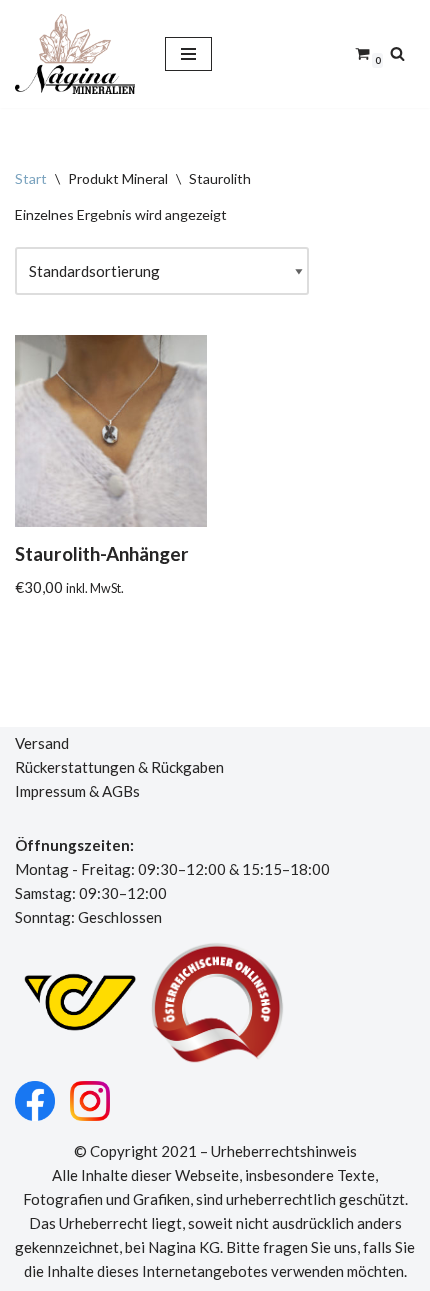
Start (31, 178)
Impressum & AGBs (77, 791)
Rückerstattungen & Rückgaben (119, 767)
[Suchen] (397, 53)
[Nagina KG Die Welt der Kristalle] (75, 54)
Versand (42, 743)
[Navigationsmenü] (188, 54)
